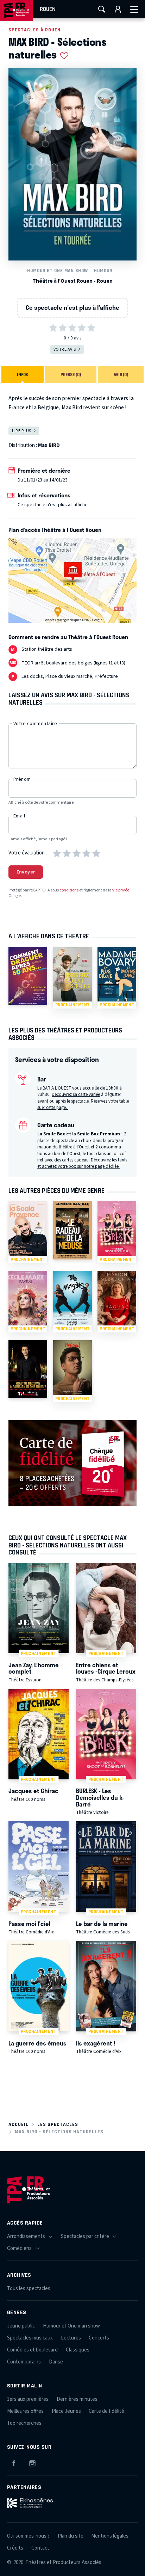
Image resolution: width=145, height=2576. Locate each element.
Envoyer (26, 872)
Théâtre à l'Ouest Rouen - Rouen (72, 281)
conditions (69, 890)
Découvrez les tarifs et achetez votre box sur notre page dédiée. (82, 1163)
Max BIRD (49, 445)
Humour (103, 271)
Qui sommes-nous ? (28, 2536)
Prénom (22, 779)
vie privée (121, 890)
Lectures (71, 2338)
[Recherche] (102, 9)
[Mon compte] (118, 9)
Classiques (78, 2350)
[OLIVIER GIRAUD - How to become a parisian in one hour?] (28, 1369)
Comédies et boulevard (32, 2350)
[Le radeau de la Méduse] (72, 1230)
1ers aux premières (28, 2399)
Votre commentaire (35, 724)
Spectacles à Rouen (34, 30)
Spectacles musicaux (30, 2338)
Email (19, 816)
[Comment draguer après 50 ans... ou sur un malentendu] (28, 976)
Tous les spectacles (29, 2289)
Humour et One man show (58, 271)
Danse (56, 2362)
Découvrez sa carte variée (76, 1094)
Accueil (18, 2124)
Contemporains (24, 2362)
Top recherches (24, 2423)
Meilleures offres (25, 2411)
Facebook (14, 2462)
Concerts (99, 2338)
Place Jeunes (66, 2411)
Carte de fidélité (106, 2411)
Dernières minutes (77, 2399)
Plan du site (71, 2536)
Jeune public (21, 2326)
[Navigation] (134, 9)
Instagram (32, 2462)
